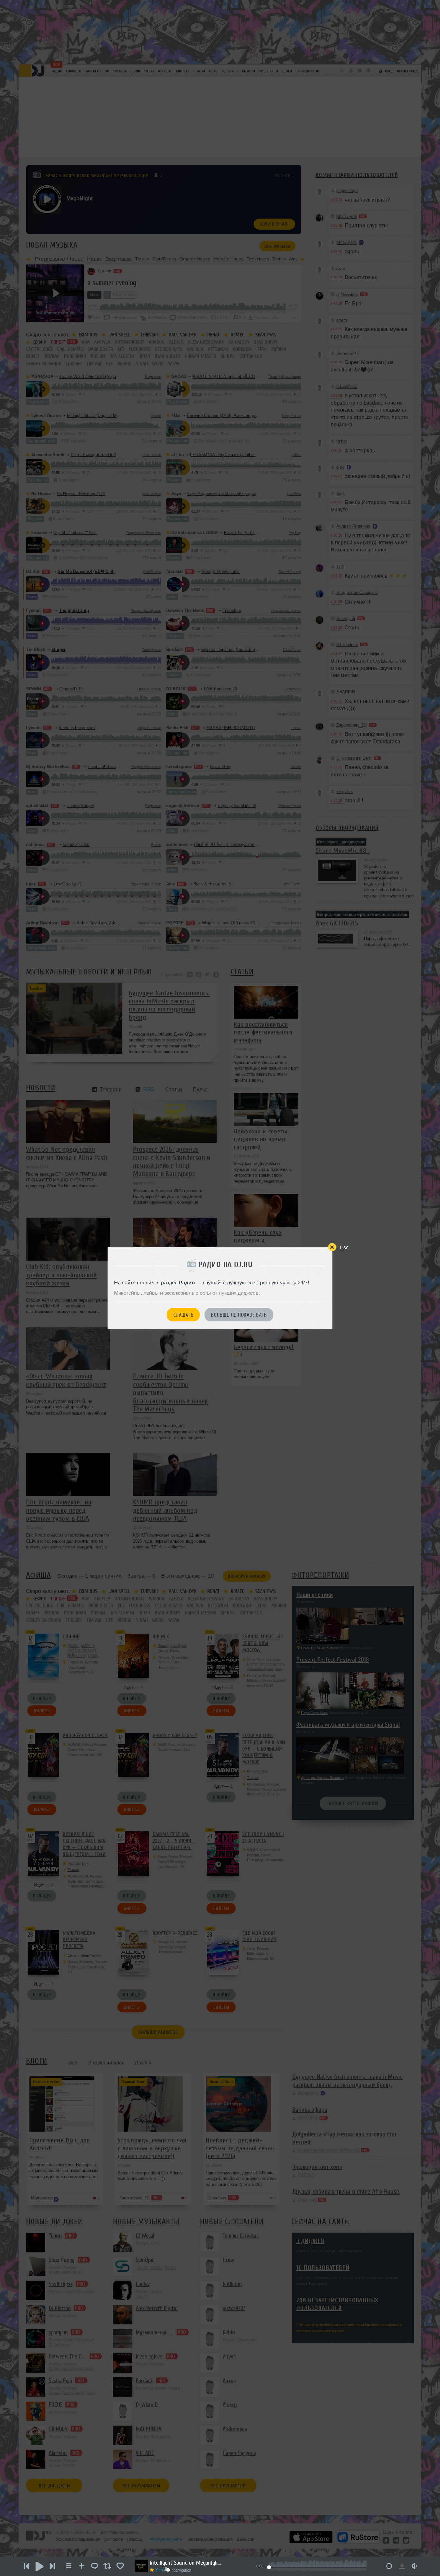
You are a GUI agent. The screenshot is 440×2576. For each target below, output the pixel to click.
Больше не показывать (239, 1315)
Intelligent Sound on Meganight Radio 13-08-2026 (185, 2563)
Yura (159, 2570)
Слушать (183, 1315)
